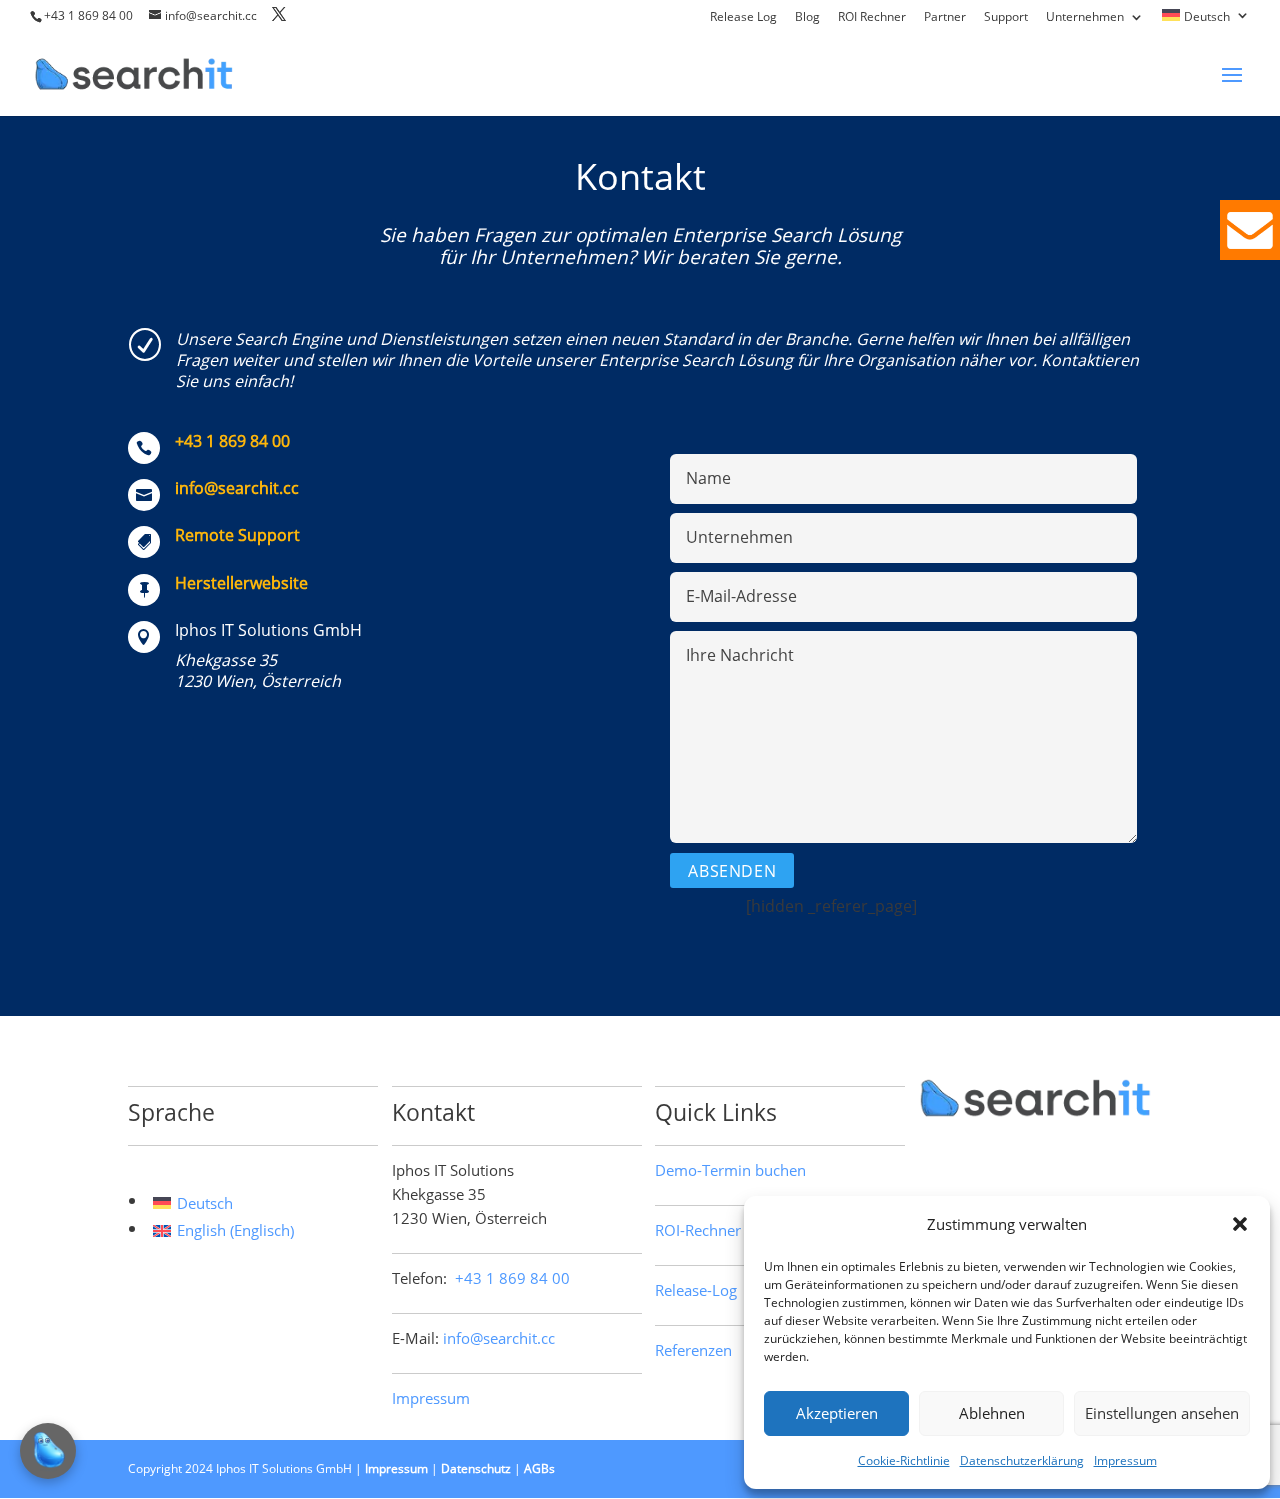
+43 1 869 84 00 (88, 15)
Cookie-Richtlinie (904, 1460)
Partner (945, 18)
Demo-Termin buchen (730, 1170)
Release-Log (696, 1290)
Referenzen (693, 1350)
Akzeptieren (837, 1413)
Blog (807, 18)
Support (1006, 18)
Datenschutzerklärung (1022, 1460)
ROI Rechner (872, 18)
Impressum (1125, 1460)
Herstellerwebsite (241, 583)
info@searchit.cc (237, 488)
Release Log (743, 18)
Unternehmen (1085, 18)
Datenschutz (476, 1468)
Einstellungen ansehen (1162, 1413)
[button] (1240, 1224)
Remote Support (237, 535)
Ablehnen (992, 1413)
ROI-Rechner (698, 1230)
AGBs (539, 1468)
